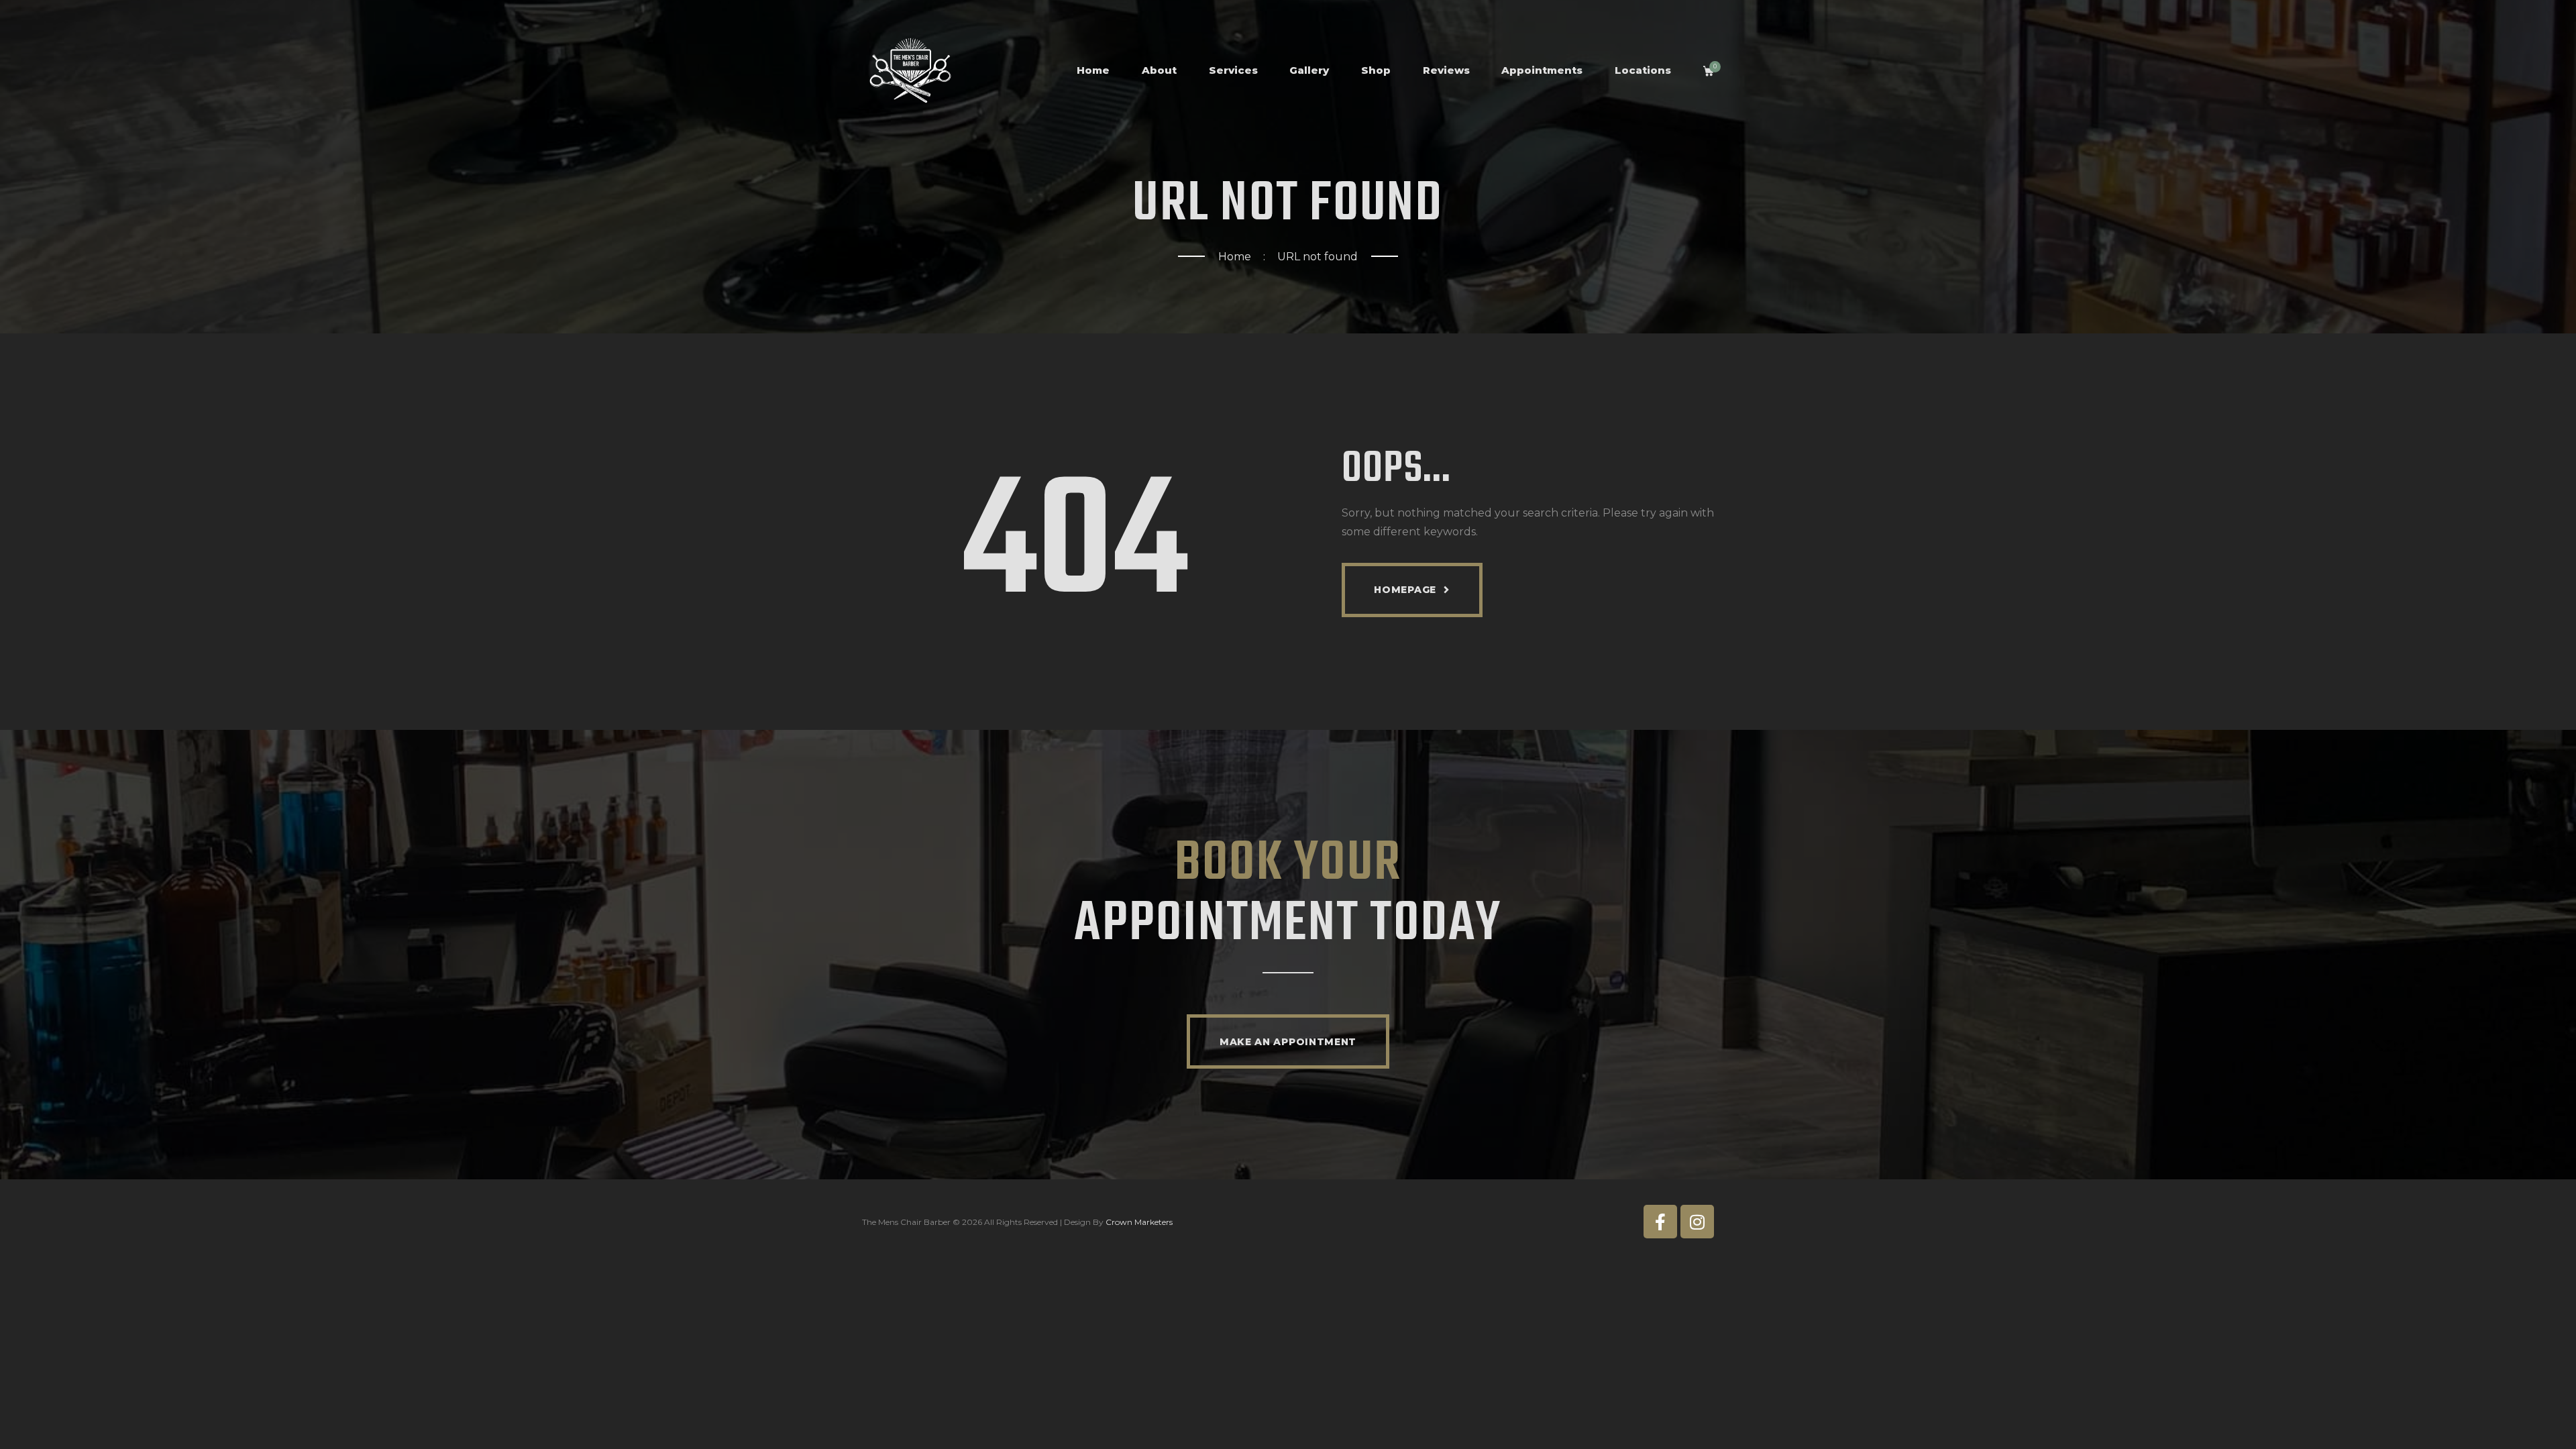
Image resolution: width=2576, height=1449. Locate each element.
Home (1235, 257)
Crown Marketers (1139, 1222)
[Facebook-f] (1660, 1222)
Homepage (1405, 590)
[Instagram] (1697, 1222)
